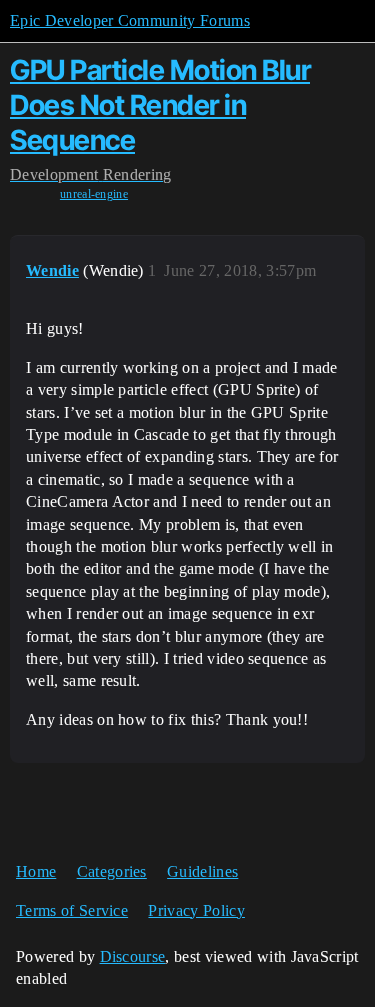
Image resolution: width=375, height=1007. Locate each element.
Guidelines (202, 871)
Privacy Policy (196, 910)
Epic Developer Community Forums (130, 20)
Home (36, 871)
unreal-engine (94, 194)
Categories (112, 871)
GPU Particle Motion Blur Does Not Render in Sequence (160, 105)
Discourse (133, 956)
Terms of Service (72, 910)
